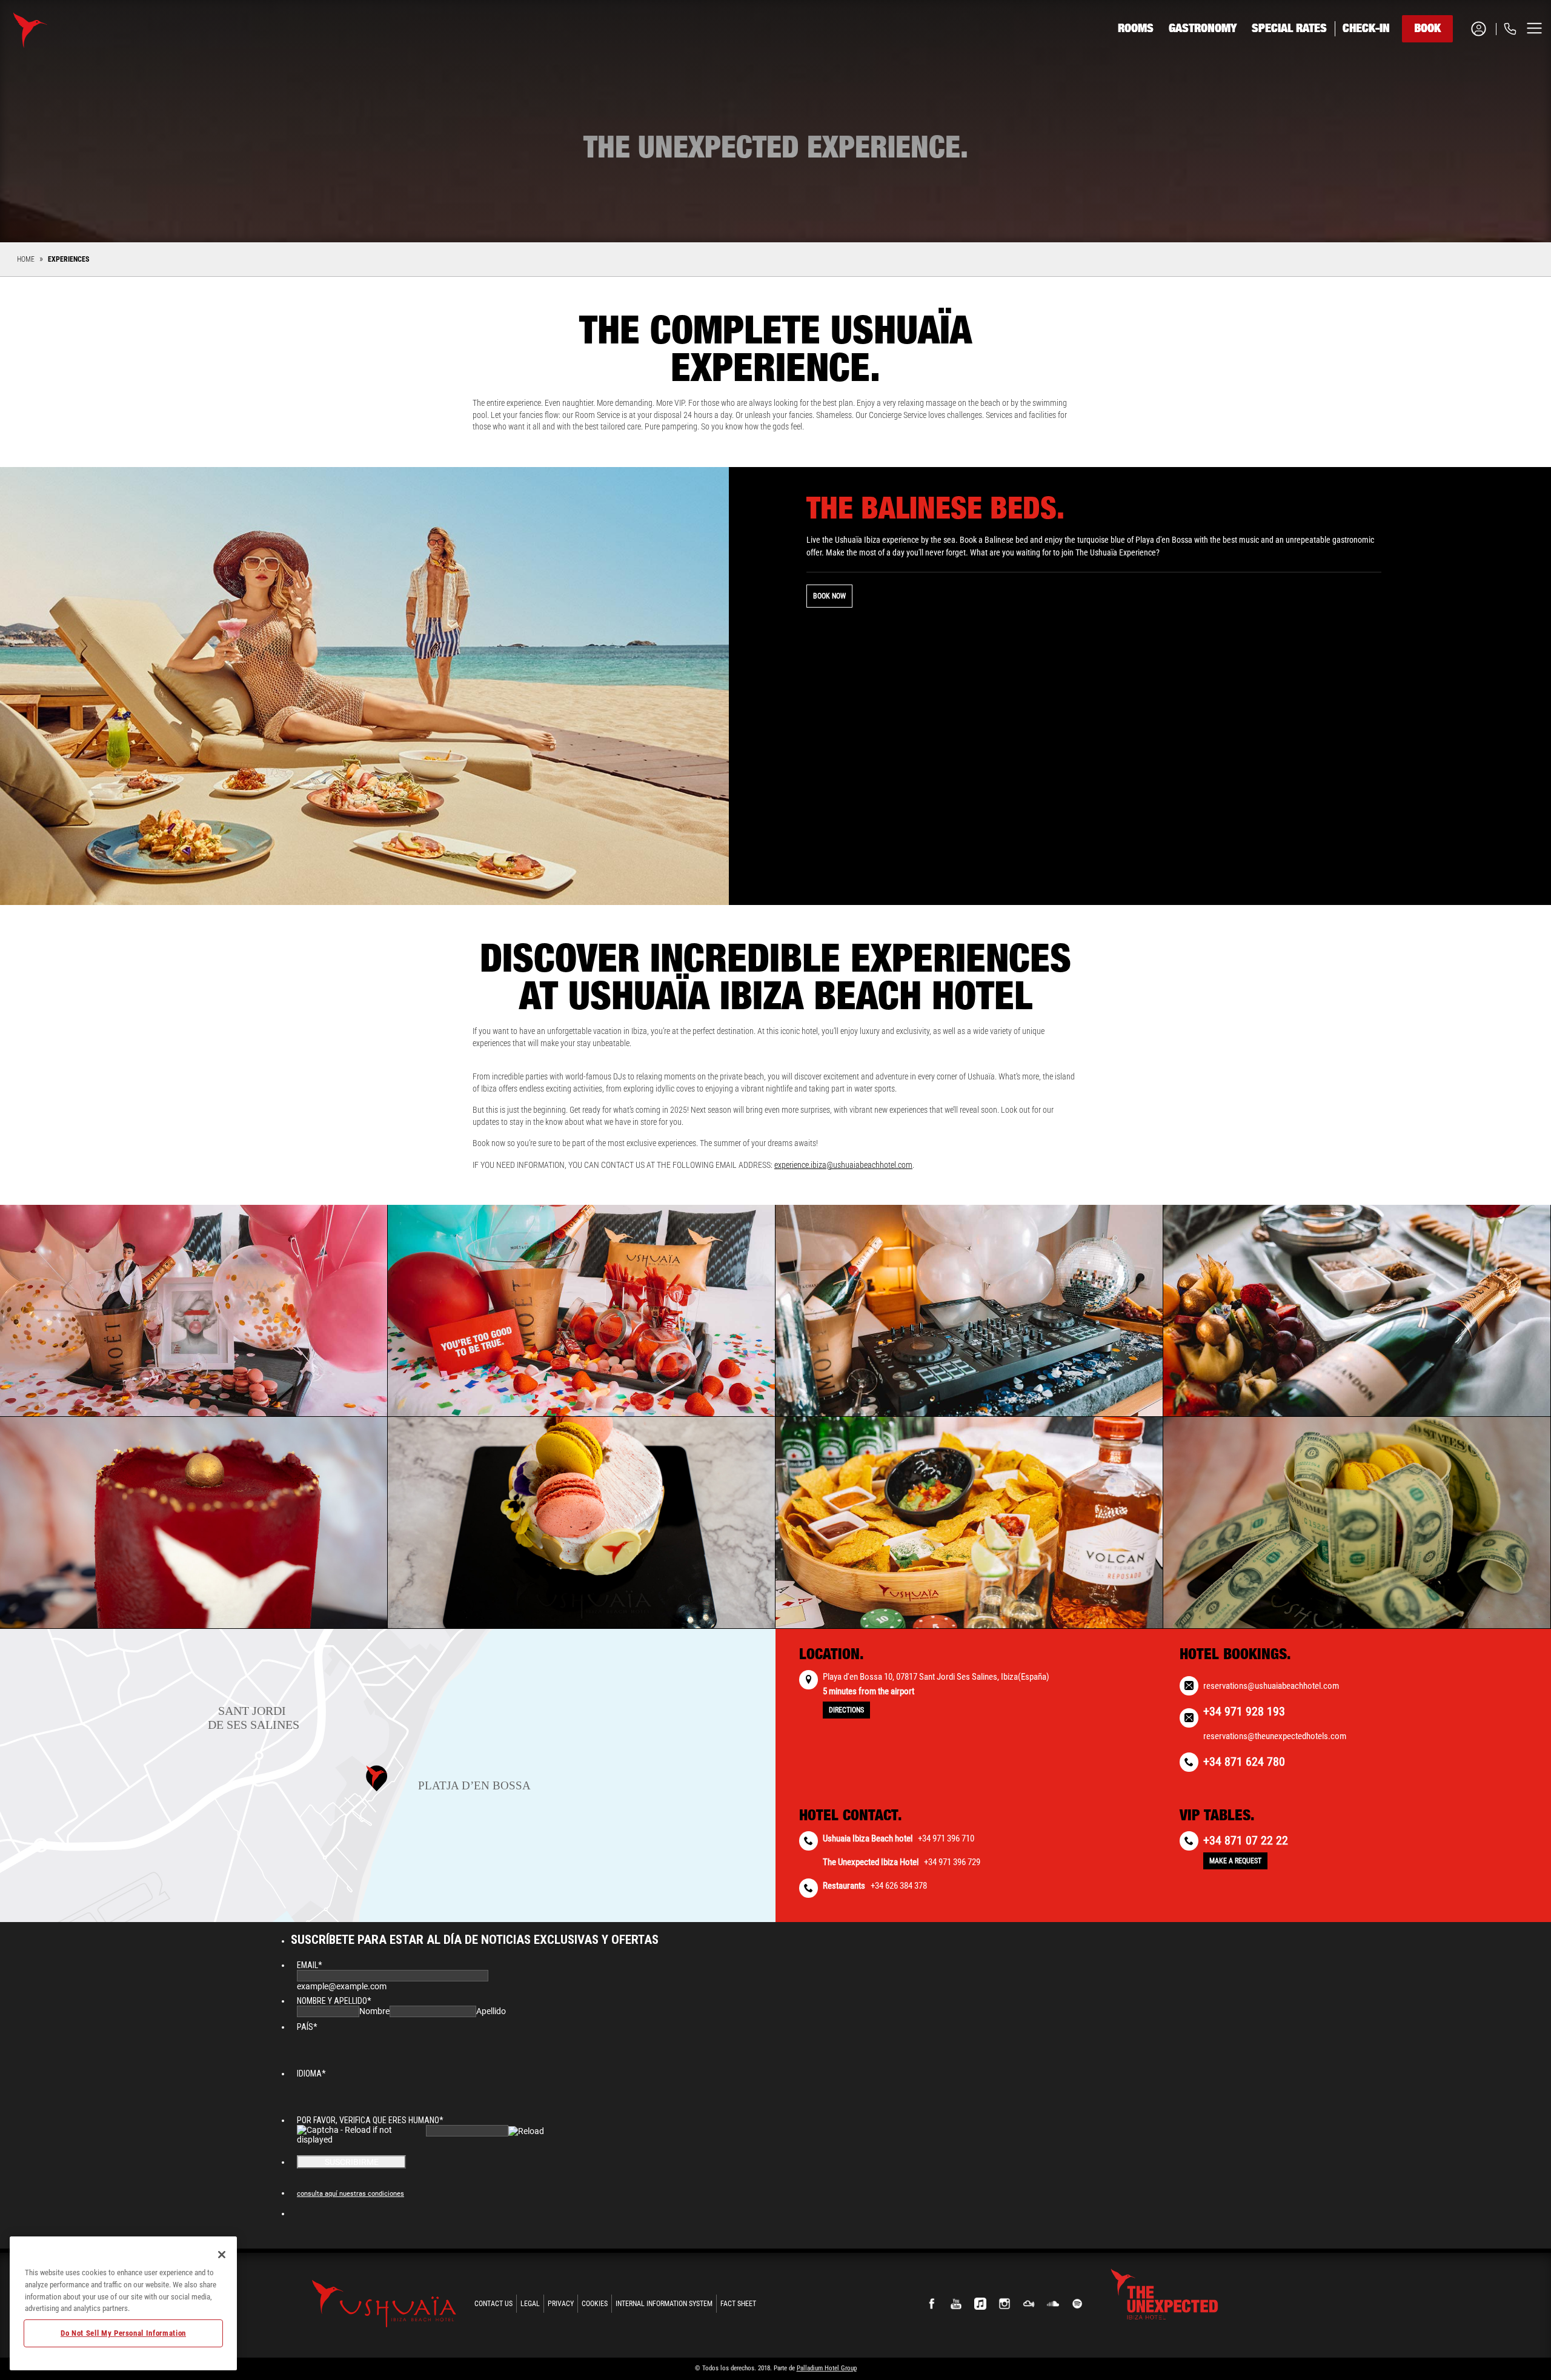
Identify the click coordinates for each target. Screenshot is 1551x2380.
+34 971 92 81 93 (1460, 74)
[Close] (222, 2255)
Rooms (1136, 28)
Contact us (493, 2304)
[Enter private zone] (1483, 29)
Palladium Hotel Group (827, 2368)
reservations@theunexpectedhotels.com (1275, 1736)
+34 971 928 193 (1244, 1711)
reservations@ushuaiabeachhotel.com (1271, 1686)
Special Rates (1289, 28)
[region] (123, 2303)
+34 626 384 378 (899, 1886)
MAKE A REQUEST (1235, 1861)
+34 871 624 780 (1244, 1762)
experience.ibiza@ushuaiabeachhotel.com (843, 1165)
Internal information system (664, 2304)
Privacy (561, 2304)
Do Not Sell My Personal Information (123, 2333)
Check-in (1366, 28)
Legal (530, 2304)
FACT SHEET (738, 2304)
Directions (846, 1710)
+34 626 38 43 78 (1460, 104)
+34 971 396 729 (952, 1862)
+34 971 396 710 (946, 1838)
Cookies (595, 2304)
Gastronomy (1203, 28)
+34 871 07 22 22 (1246, 1840)
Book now (829, 596)
